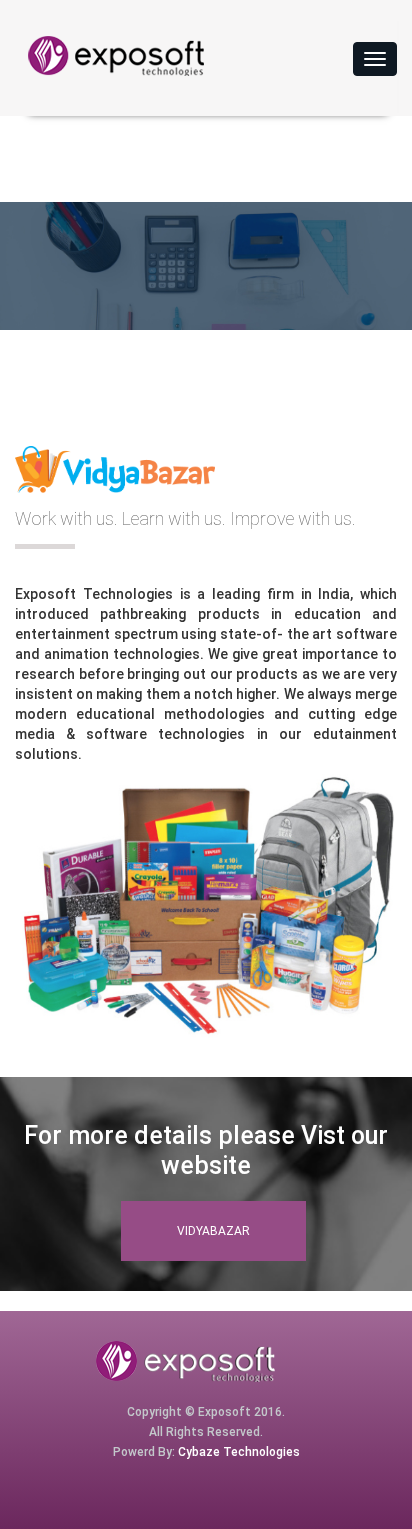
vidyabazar (213, 1231)
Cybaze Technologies (239, 1452)
